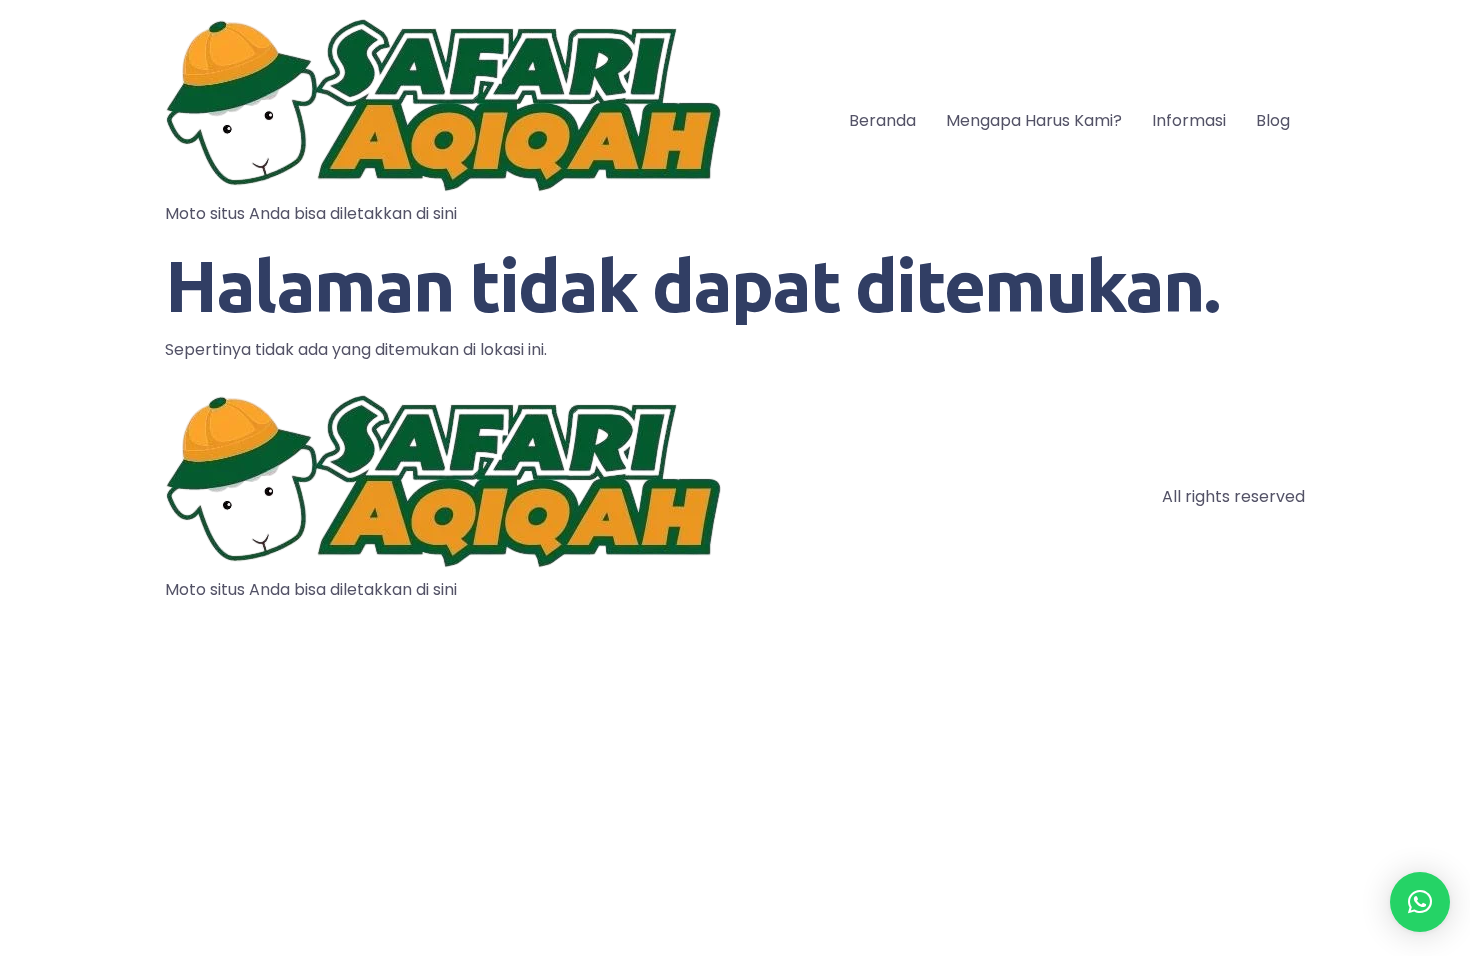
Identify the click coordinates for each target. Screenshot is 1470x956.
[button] (1420, 902)
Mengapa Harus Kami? (1034, 120)
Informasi (1189, 120)
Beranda (882, 120)
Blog (1273, 120)
